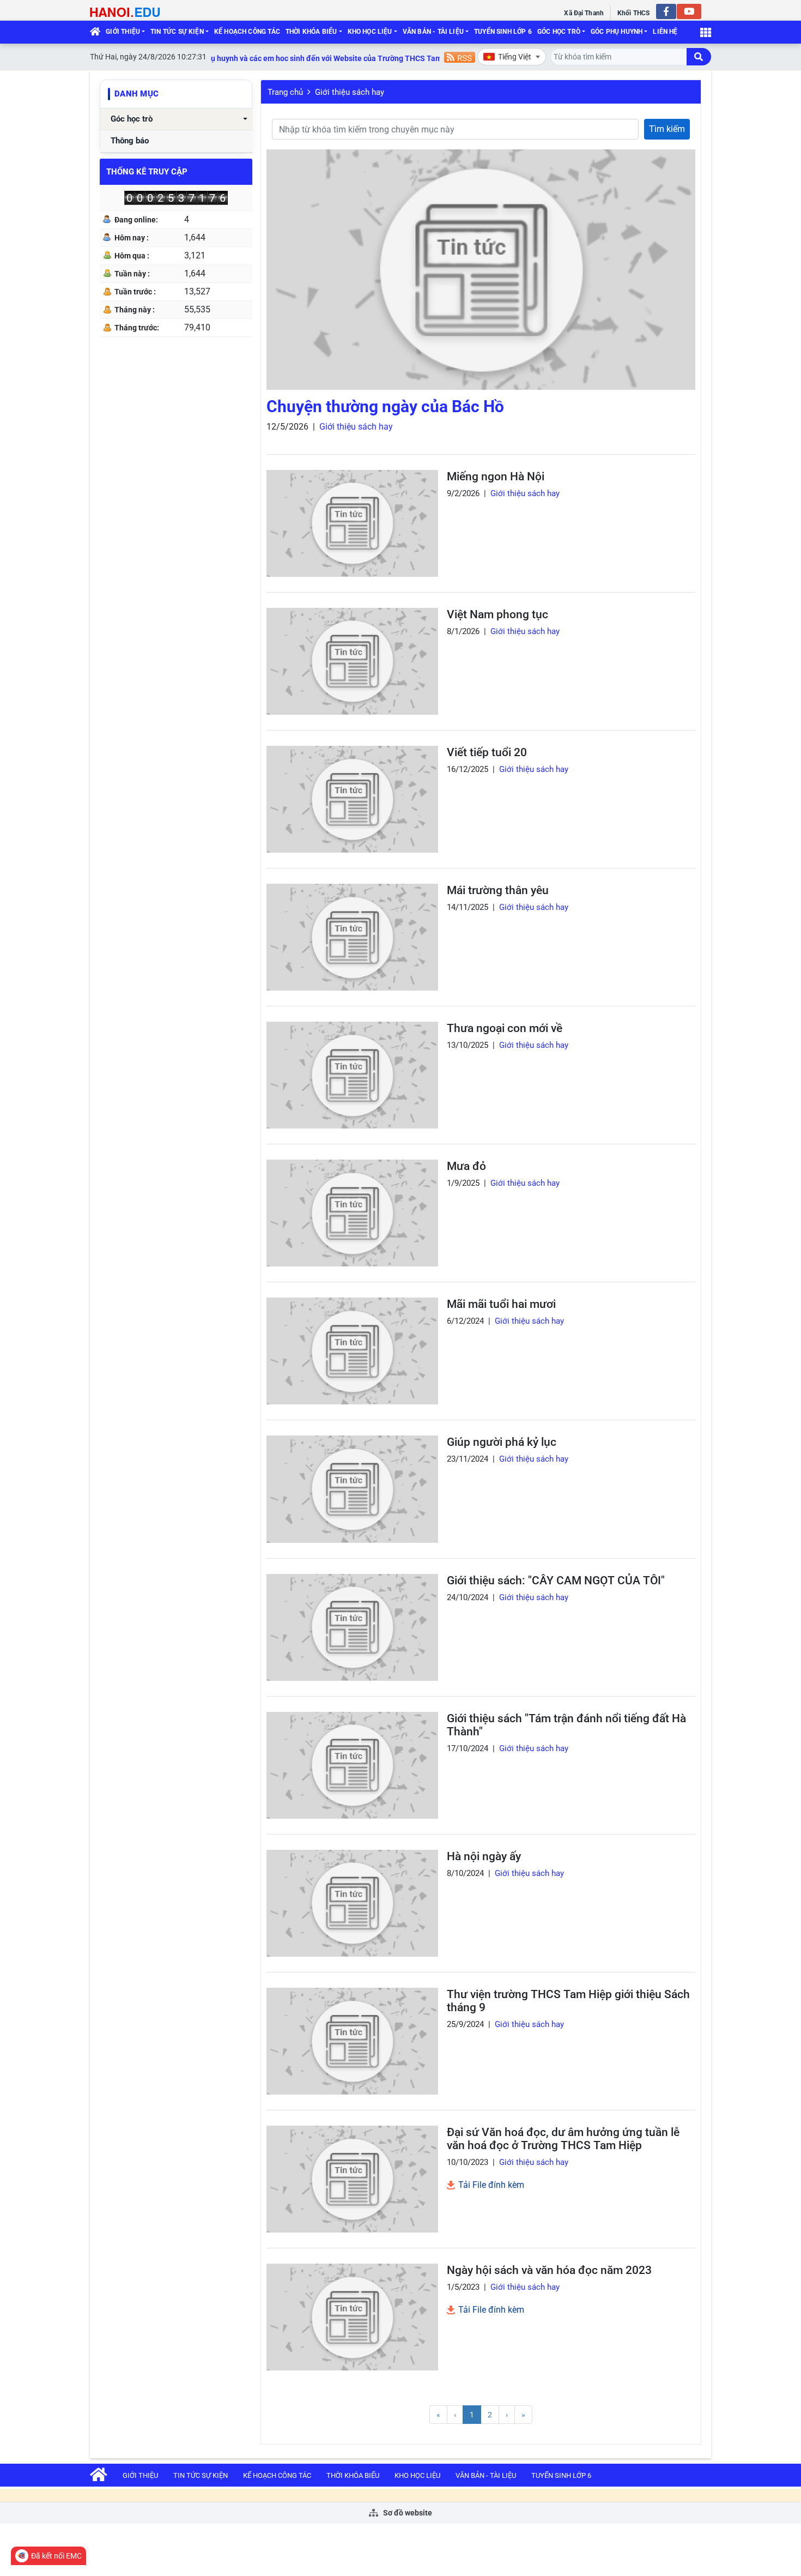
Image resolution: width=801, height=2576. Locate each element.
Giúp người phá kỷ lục (502, 1442)
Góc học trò (559, 32)
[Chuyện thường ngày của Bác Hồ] (481, 270)
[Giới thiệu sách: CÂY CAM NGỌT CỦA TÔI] (352, 1627)
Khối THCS (633, 13)
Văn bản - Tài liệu (433, 32)
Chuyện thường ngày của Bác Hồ (385, 406)
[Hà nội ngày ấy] (352, 1903)
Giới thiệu (123, 32)
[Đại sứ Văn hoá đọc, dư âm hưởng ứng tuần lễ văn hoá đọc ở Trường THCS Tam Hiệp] (352, 2179)
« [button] (438, 2415)
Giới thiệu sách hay (350, 92)
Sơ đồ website (407, 2513)
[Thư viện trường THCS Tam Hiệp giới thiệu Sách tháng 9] (352, 2041)
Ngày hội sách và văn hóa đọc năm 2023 (549, 2270)
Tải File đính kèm (490, 2185)
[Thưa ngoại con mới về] (352, 1075)
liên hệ (665, 32)
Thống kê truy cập (147, 172)
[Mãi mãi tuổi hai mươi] (352, 1351)
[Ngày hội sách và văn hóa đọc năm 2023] (352, 2317)
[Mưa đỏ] (352, 1213)
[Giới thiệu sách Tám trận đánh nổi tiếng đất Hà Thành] (352, 1765)
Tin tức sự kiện (177, 32)
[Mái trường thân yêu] (352, 937)
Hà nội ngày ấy (484, 1856)
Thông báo (130, 141)
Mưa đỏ (466, 1166)
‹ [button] (455, 2415)
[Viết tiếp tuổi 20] (352, 799)
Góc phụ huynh (617, 32)
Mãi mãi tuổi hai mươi (501, 1304)
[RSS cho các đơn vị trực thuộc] (460, 56)
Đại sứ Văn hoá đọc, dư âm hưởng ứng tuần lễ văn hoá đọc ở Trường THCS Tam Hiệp (563, 2139)
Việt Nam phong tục (497, 614)
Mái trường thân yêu (498, 890)
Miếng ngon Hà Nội (496, 476)
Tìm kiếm (667, 129)
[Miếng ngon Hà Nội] (352, 523)
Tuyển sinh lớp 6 (503, 32)
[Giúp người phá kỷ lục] (352, 1489)
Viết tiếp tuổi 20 (487, 752)
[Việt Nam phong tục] (352, 661)
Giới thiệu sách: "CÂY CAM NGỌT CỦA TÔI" (556, 1580)
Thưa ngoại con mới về (505, 1028)
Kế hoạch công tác (247, 32)
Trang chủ (285, 92)
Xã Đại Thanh (584, 13)
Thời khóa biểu (311, 32)
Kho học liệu (370, 32)
